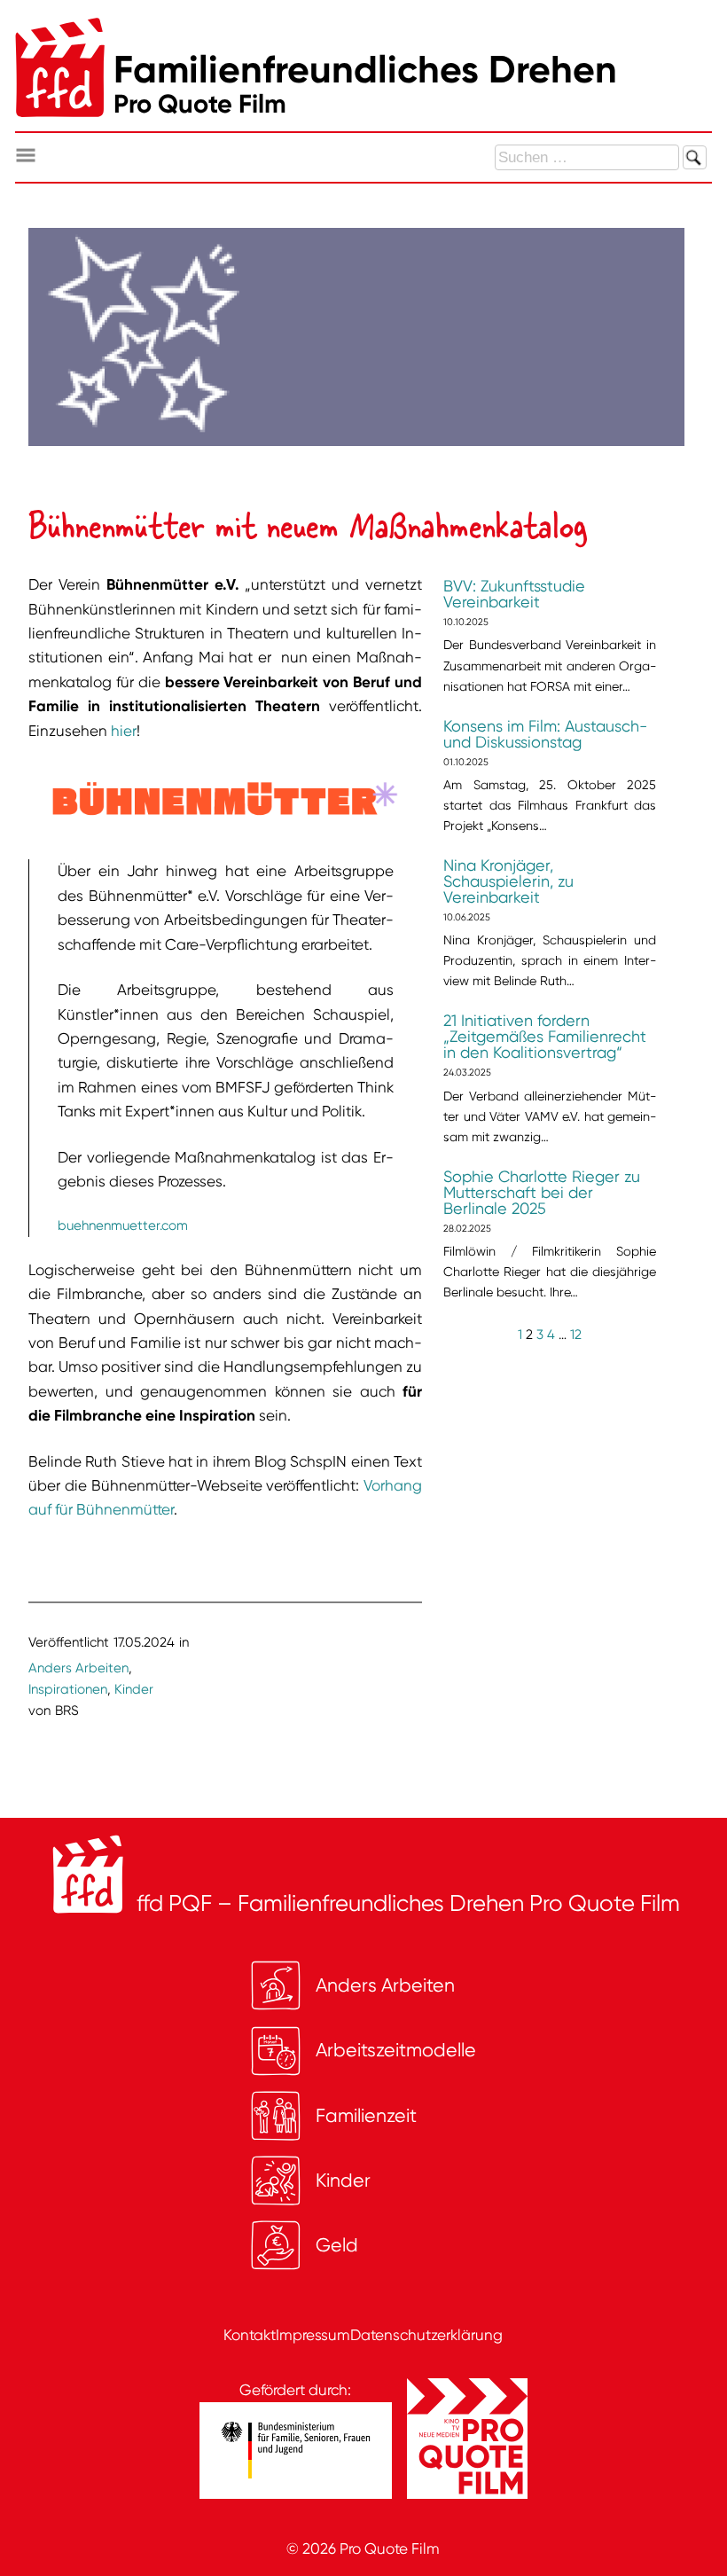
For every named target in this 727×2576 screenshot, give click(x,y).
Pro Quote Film (390, 2549)
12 (576, 1335)
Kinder (134, 1689)
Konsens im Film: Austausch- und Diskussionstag (545, 734)
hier (124, 731)
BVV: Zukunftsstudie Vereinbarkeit (514, 594)
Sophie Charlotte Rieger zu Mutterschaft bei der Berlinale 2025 (542, 1193)
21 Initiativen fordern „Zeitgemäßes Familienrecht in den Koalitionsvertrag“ (545, 1037)
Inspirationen (68, 1689)
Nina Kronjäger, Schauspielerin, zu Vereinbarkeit (508, 881)
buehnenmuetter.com (123, 1225)
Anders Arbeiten (78, 1668)
